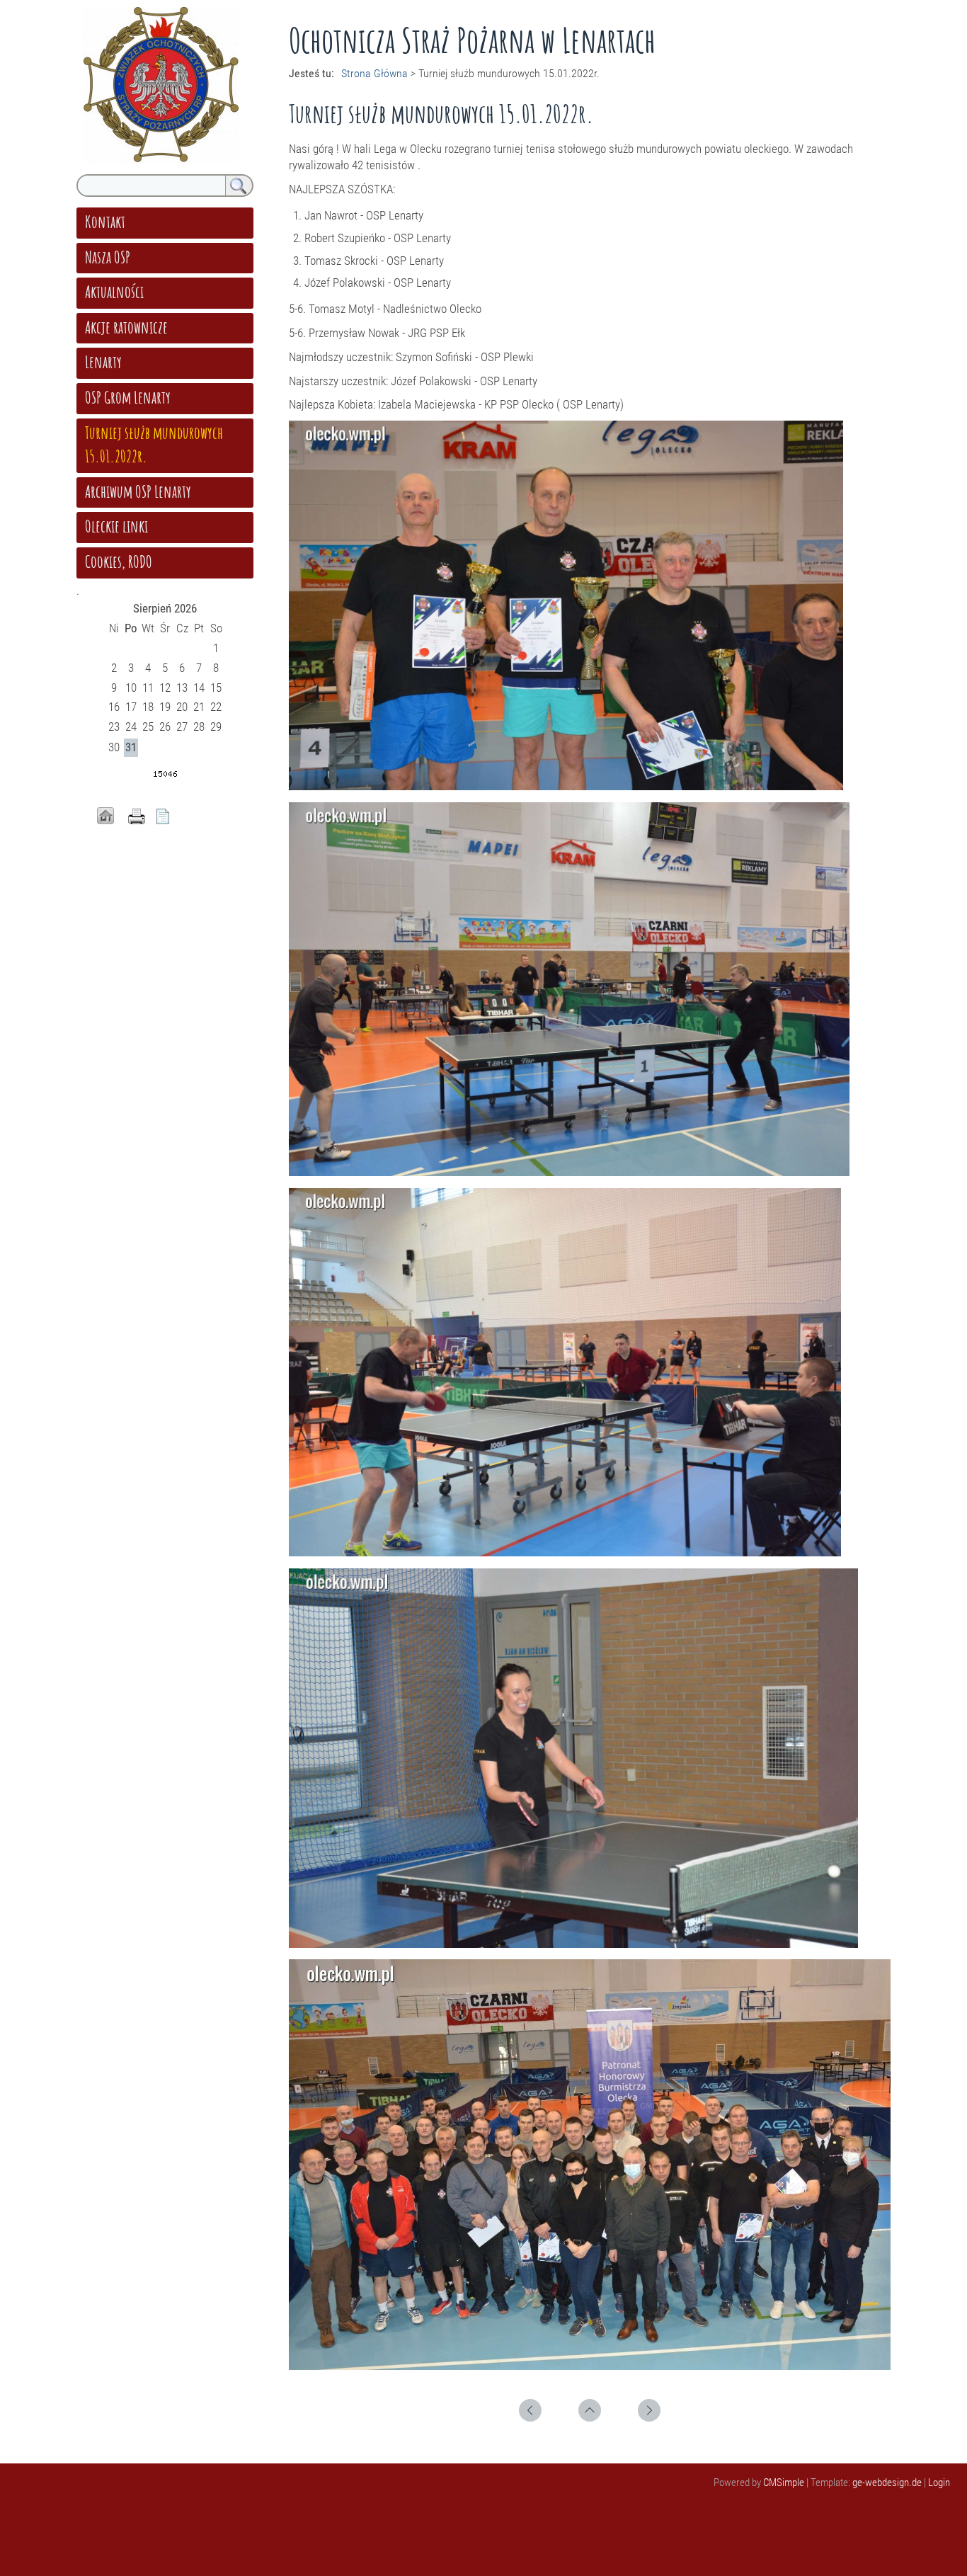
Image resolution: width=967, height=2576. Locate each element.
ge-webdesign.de (887, 2483)
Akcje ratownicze (126, 327)
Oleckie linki (116, 526)
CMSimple (784, 2483)
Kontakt (105, 222)
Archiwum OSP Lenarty (138, 491)
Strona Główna (374, 73)
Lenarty (103, 362)
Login (939, 2483)
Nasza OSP (108, 257)
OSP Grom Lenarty (128, 397)
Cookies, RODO (119, 562)
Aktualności (114, 292)
